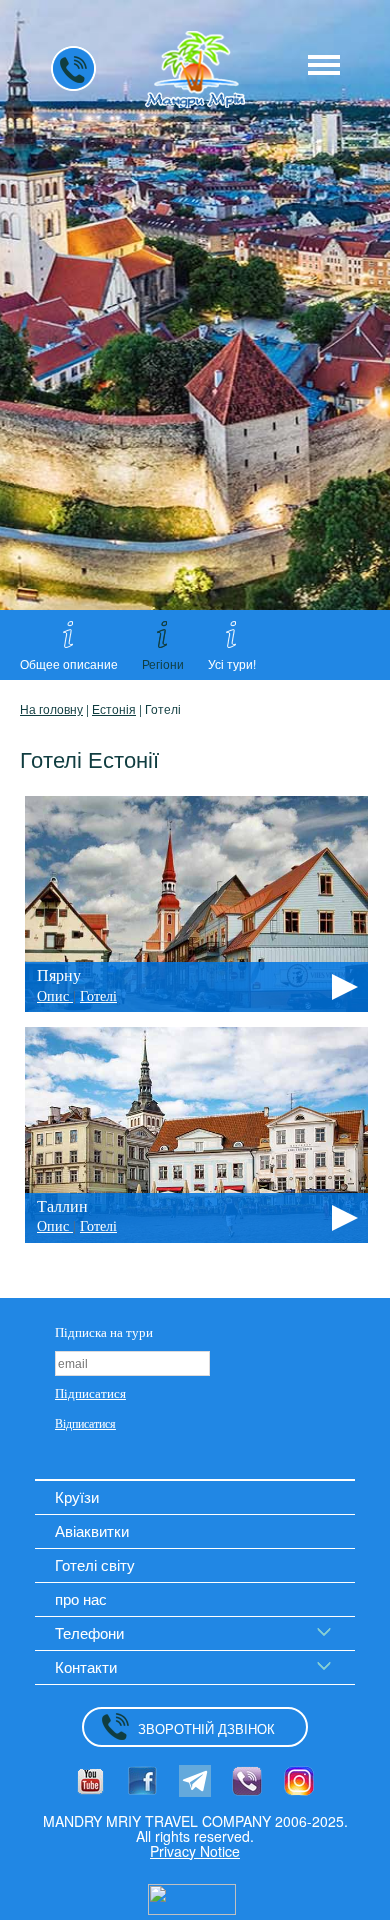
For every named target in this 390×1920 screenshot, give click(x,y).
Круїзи (77, 1496)
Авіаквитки (92, 1530)
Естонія (114, 708)
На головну (51, 708)
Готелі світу (95, 1564)
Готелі (98, 996)
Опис (55, 996)
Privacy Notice (195, 1851)
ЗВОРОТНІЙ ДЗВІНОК (206, 1728)
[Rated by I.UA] (192, 1897)
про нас (81, 1598)
